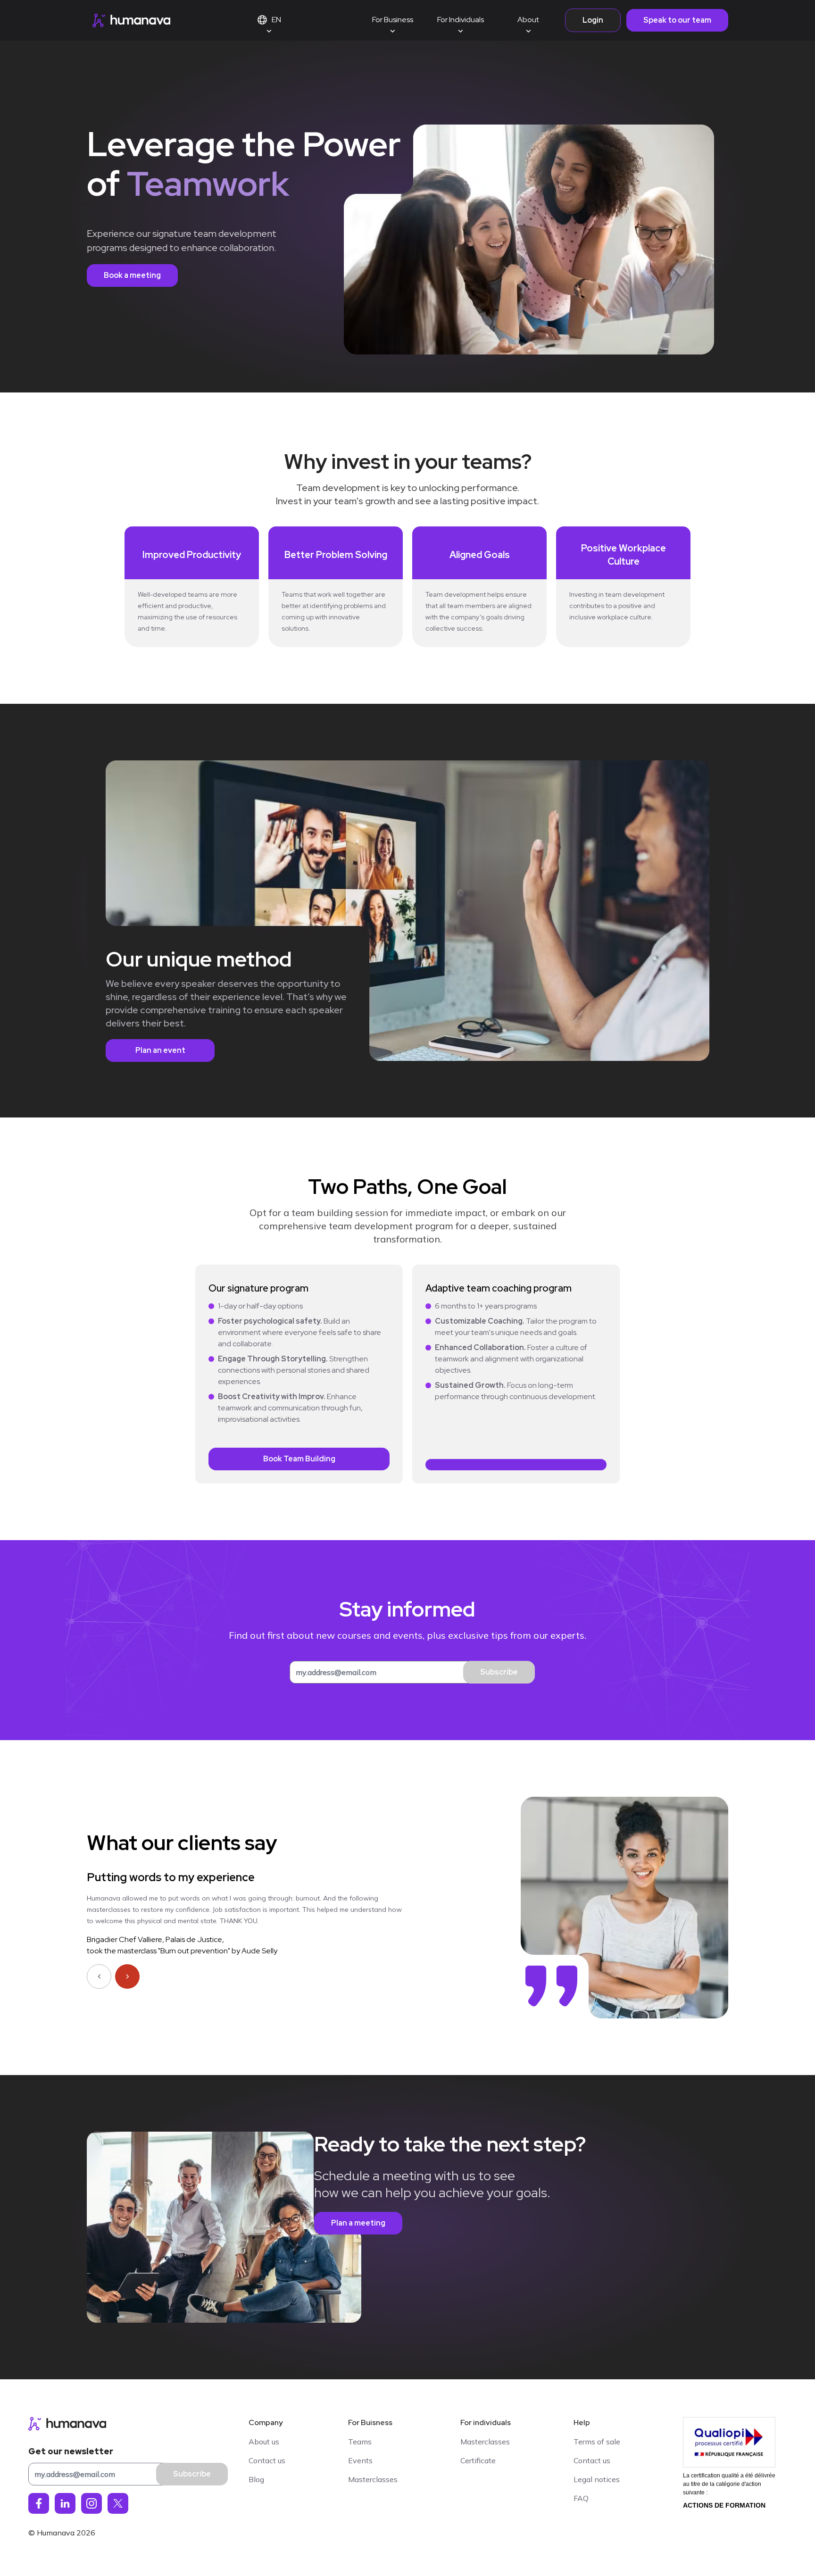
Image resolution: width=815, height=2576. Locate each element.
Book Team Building (299, 1459)
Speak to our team (677, 20)
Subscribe (499, 1672)
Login (593, 20)
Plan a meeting (358, 2223)
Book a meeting (132, 275)
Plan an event (160, 1050)
